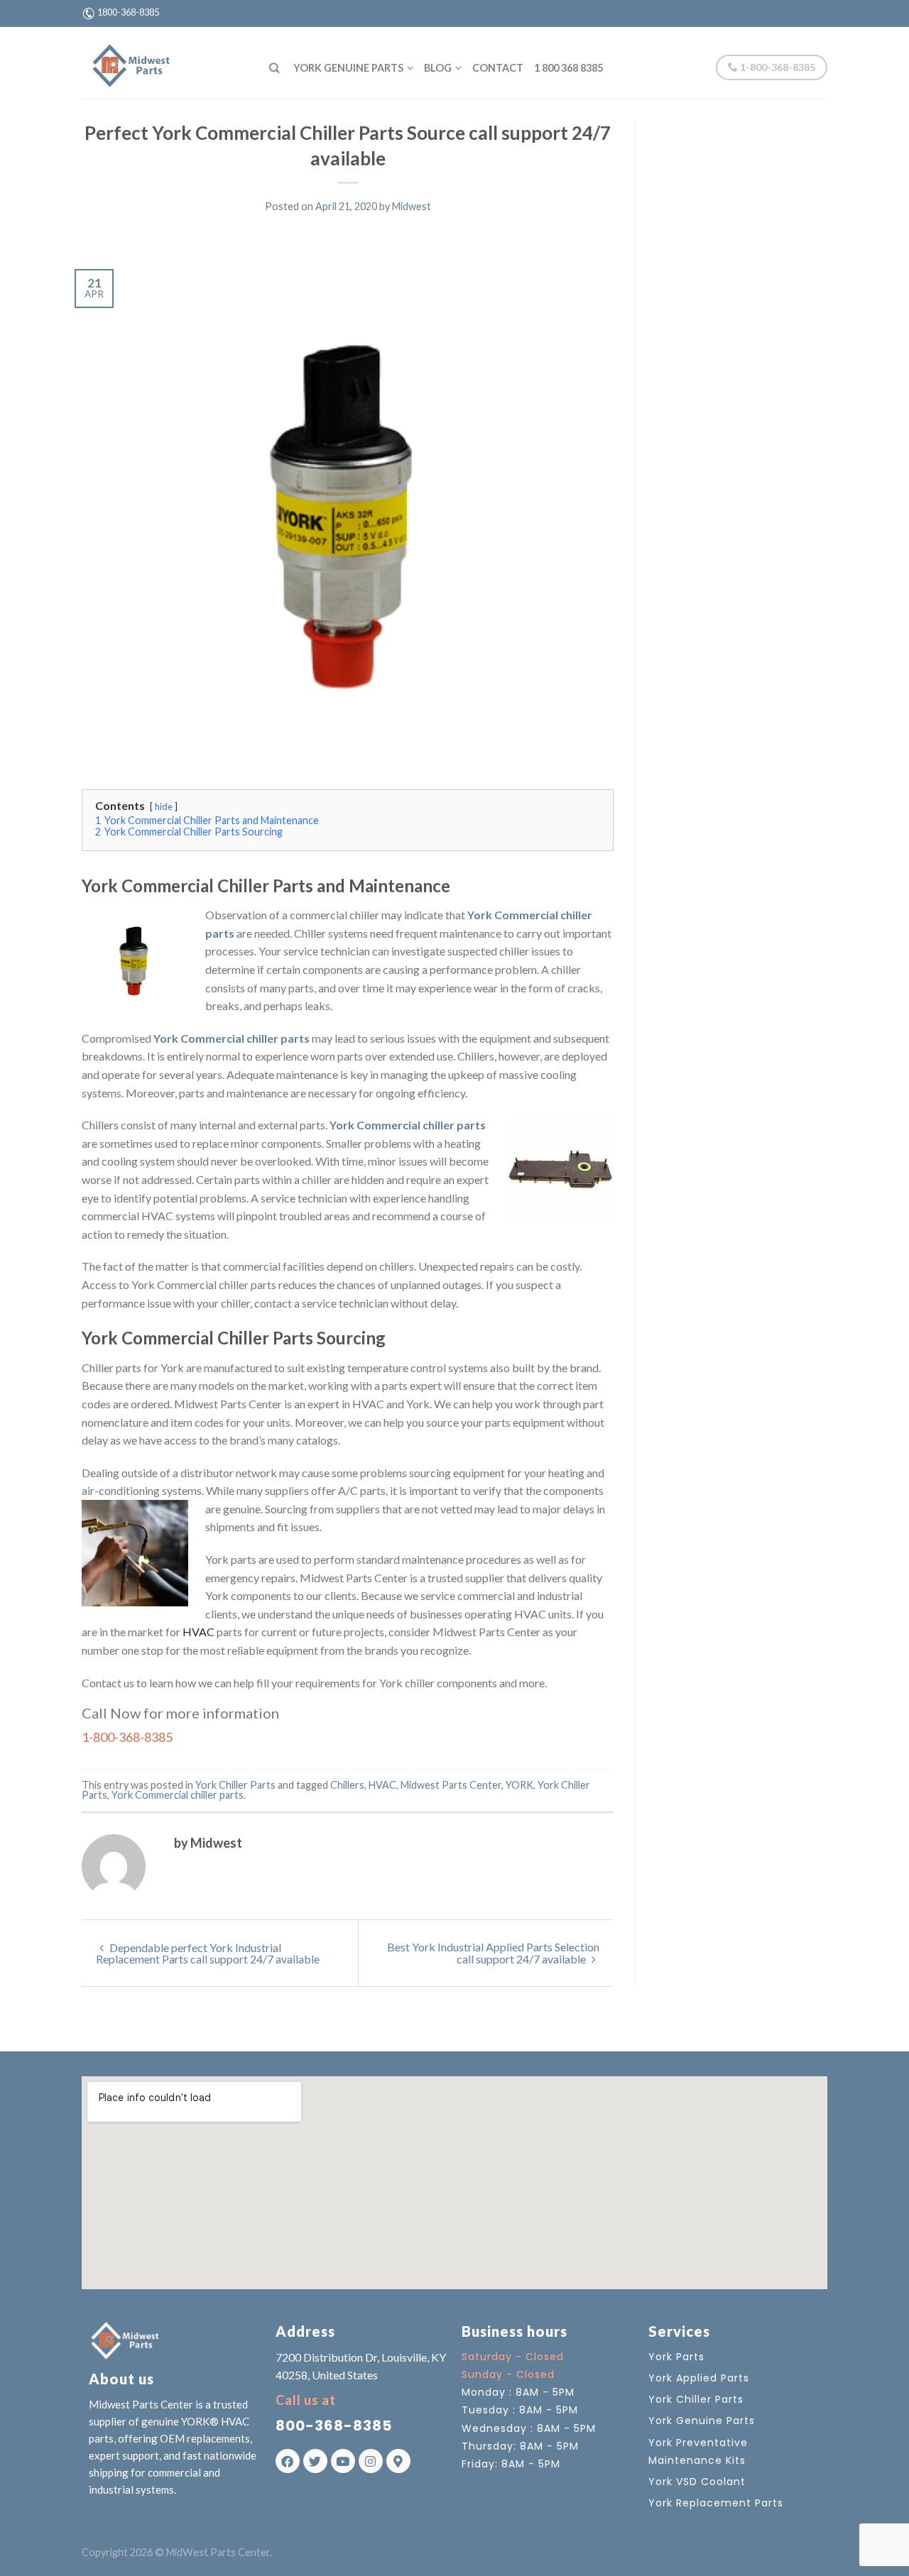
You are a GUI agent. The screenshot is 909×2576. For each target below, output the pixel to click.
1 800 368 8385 (568, 68)
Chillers (347, 1785)
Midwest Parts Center (451, 1785)
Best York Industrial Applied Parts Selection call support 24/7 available (493, 1953)
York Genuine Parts (348, 68)
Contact (498, 68)
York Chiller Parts (235, 1785)
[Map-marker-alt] (398, 2461)
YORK (519, 1785)
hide (164, 806)
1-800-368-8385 (777, 67)
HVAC (198, 1632)
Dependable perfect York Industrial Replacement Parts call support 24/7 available (208, 1953)
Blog (438, 68)
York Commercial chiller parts (178, 1795)
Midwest (412, 206)
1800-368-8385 (128, 12)
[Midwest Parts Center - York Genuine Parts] (165, 62)
